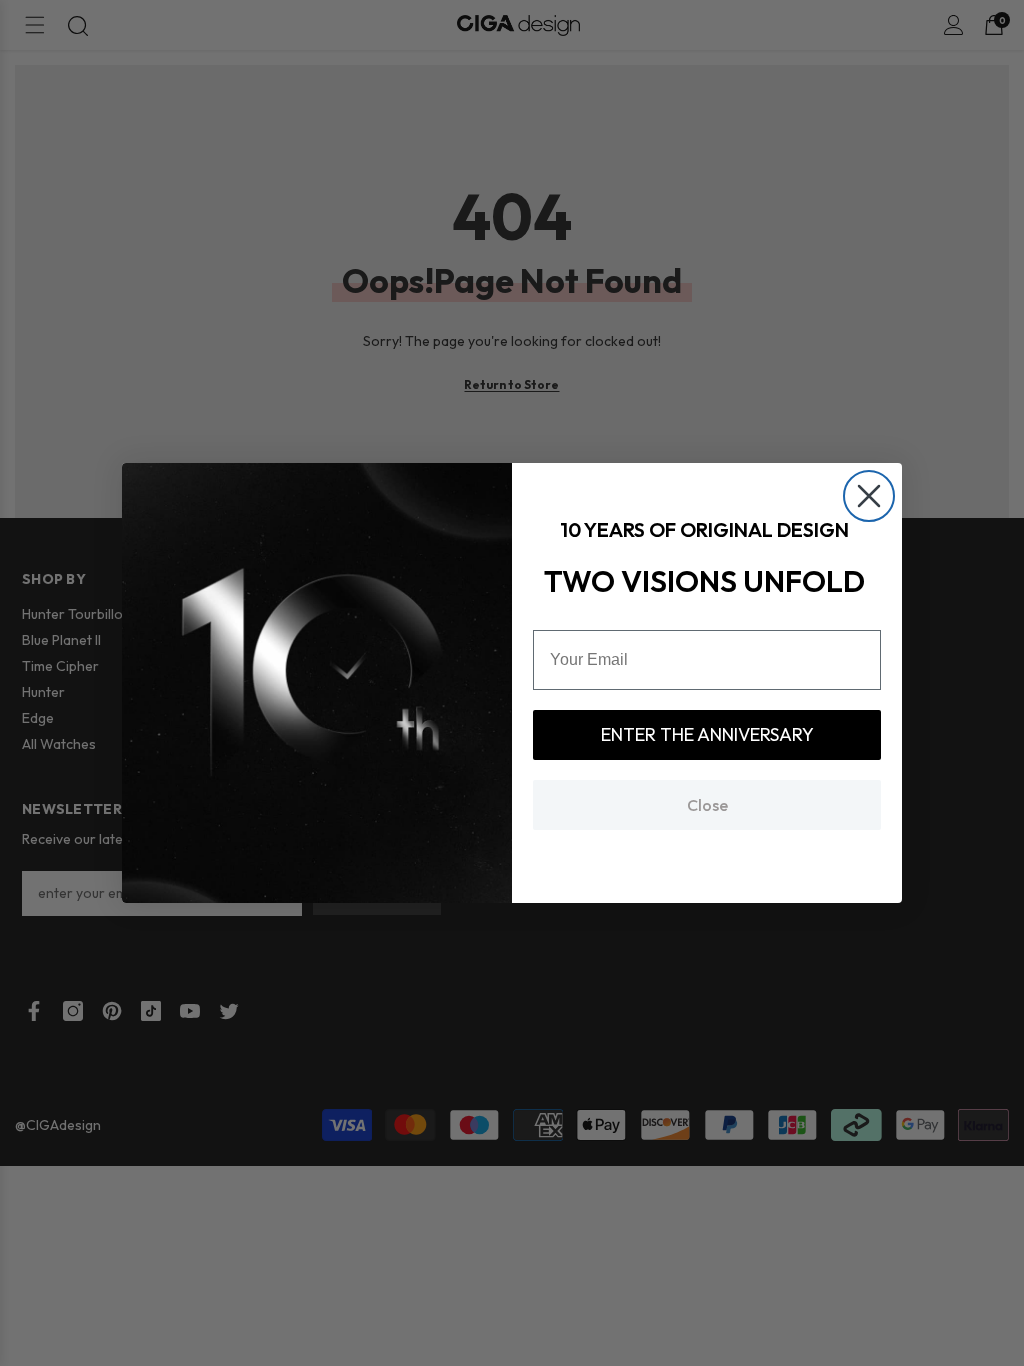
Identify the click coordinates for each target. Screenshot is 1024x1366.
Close (707, 805)
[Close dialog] (869, 496)
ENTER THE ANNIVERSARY (707, 734)
